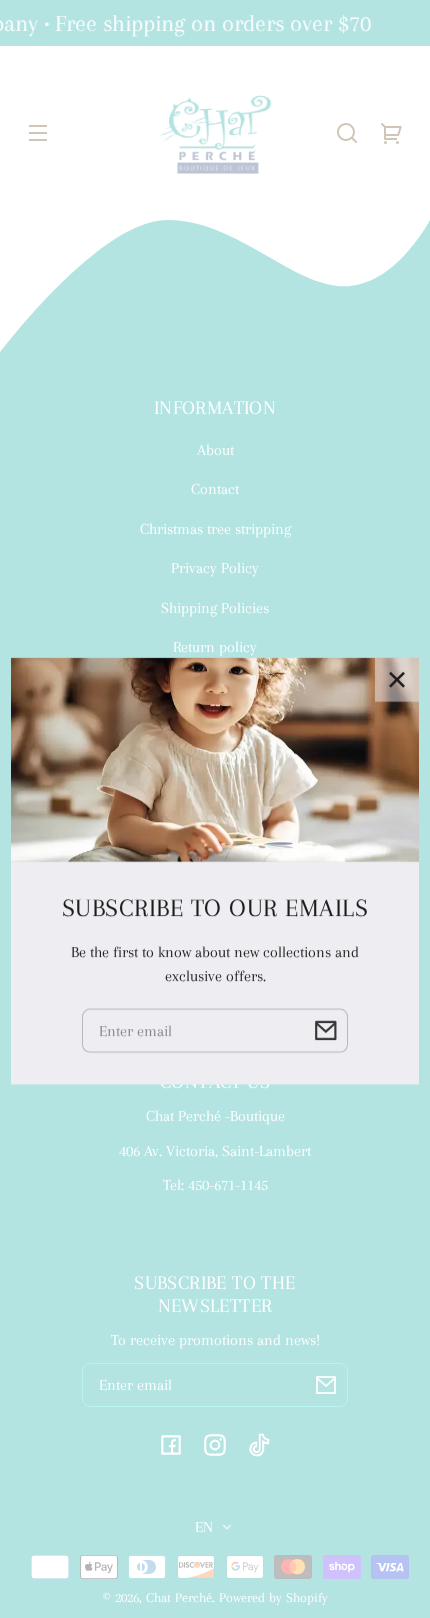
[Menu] (38, 133)
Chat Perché (179, 1597)
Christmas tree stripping (215, 529)
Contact (215, 489)
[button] (347, 133)
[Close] (397, 617)
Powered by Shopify (273, 1597)
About (215, 450)
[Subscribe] (326, 1385)
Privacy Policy (215, 568)
